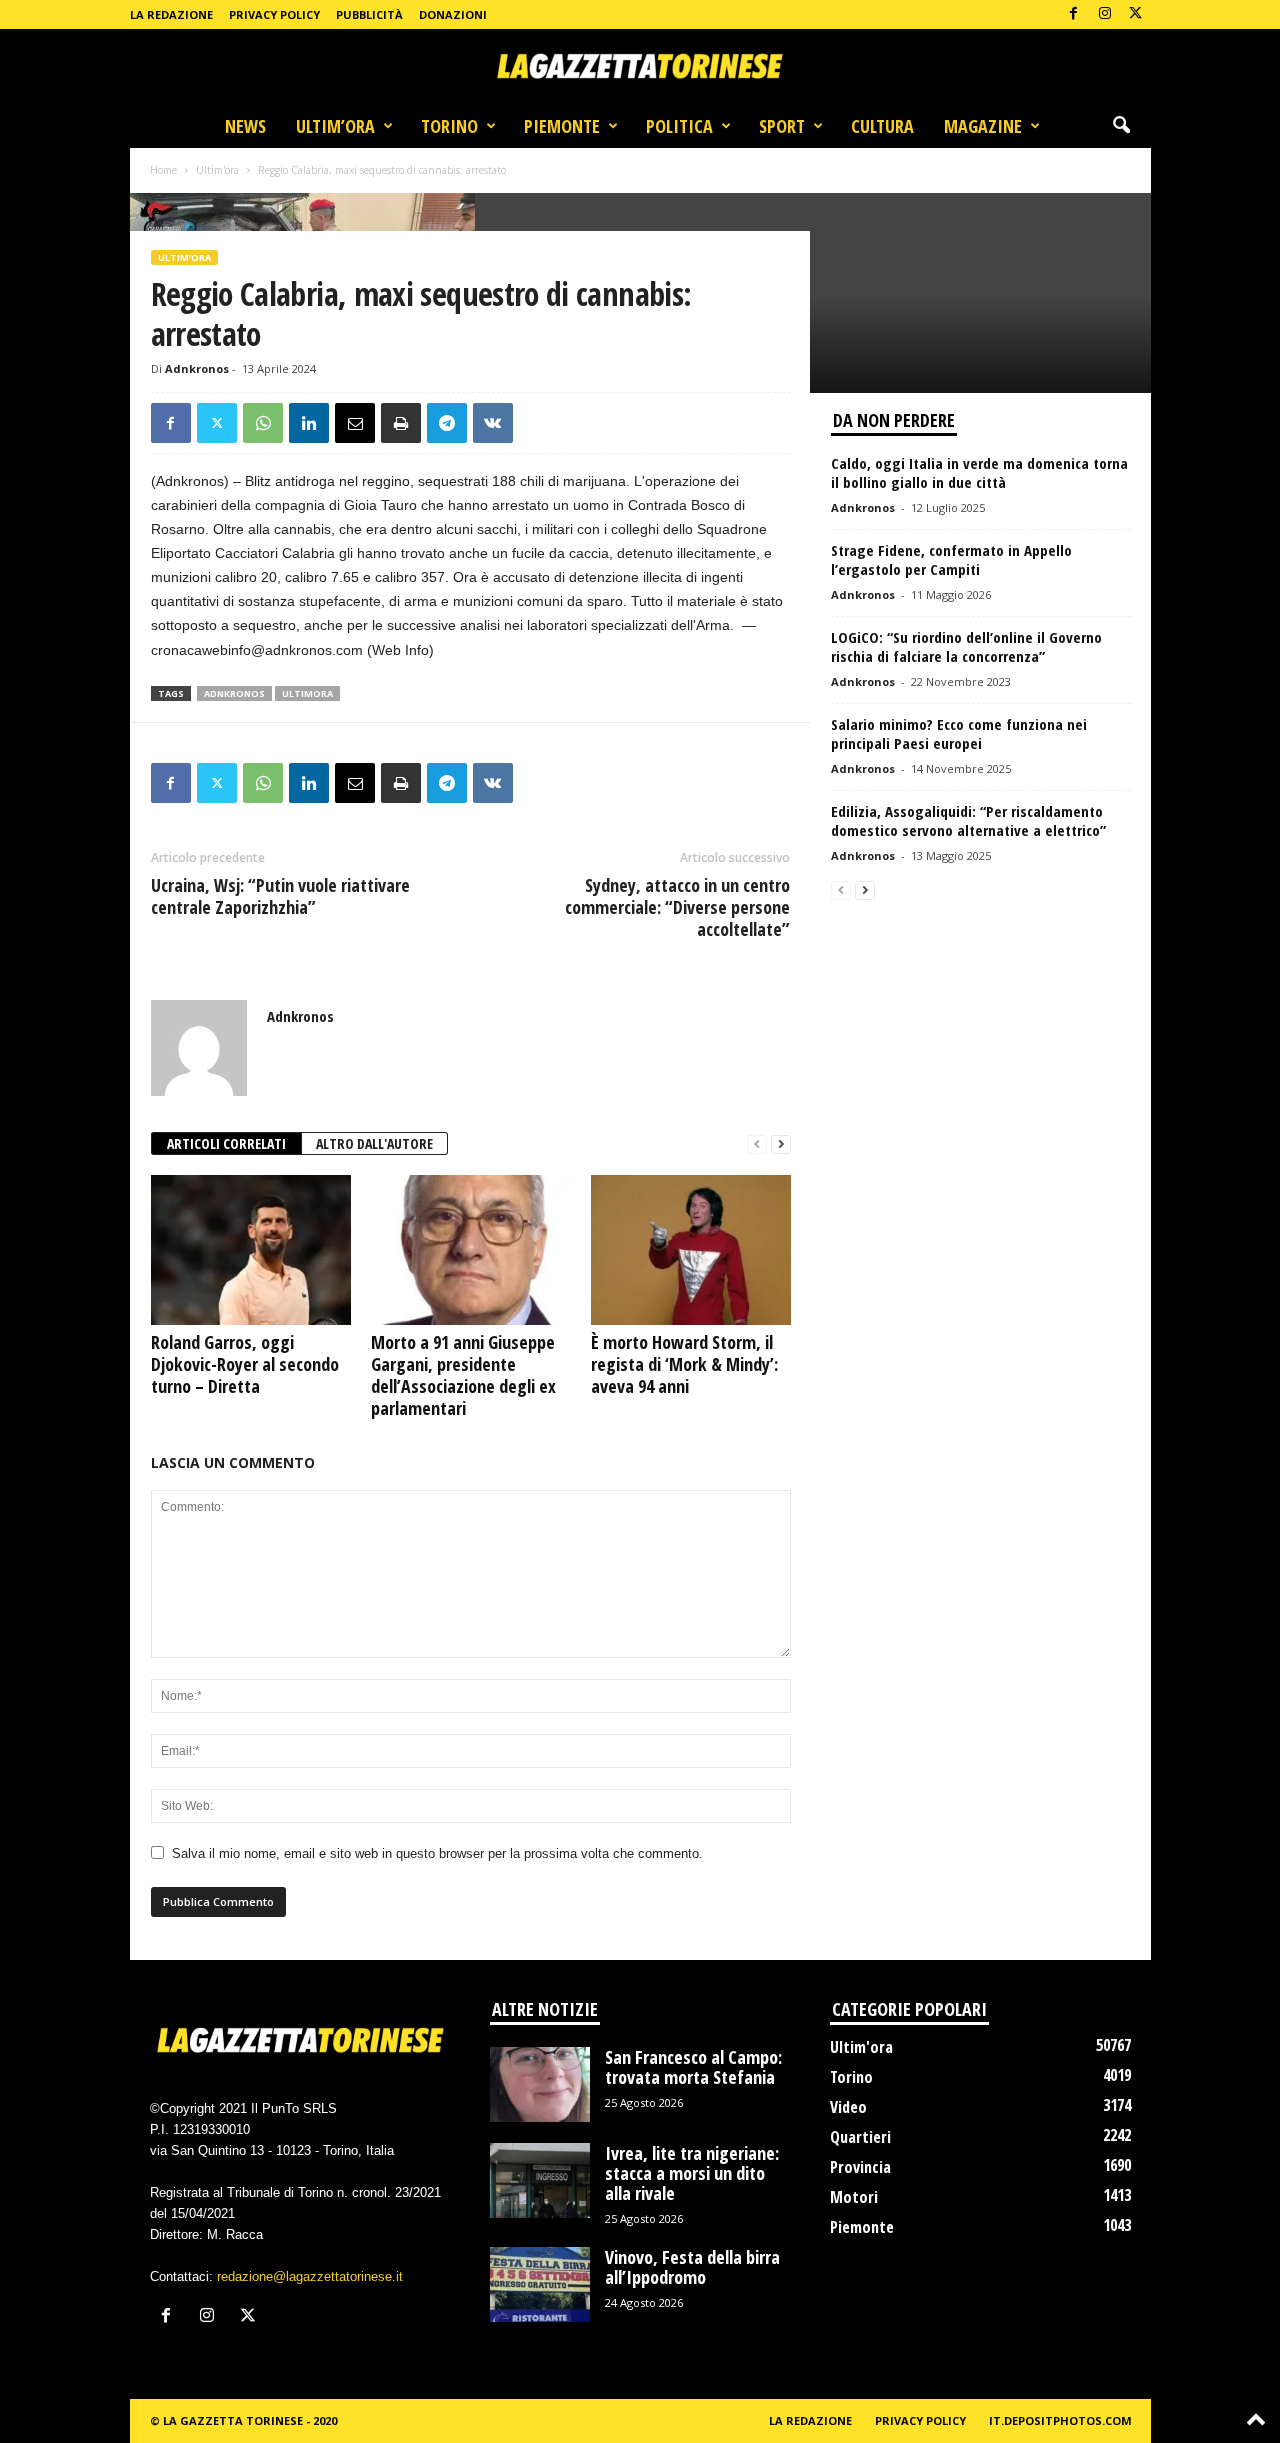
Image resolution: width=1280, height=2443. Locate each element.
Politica (679, 126)
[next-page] (781, 1144)
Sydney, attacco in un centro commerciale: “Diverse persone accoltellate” (677, 907)
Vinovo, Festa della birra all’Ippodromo (692, 2267)
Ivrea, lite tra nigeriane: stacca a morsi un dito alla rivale (692, 2173)
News (245, 126)
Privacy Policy (274, 14)
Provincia (860, 2167)
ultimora (307, 693)
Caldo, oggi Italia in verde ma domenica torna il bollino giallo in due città (979, 472)
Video (848, 2107)
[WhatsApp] (263, 423)
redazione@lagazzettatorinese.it (310, 2276)
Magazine (983, 126)
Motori (854, 2197)
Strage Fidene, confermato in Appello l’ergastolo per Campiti (951, 559)
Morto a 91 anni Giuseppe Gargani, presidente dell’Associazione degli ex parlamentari (463, 1375)
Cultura (882, 126)
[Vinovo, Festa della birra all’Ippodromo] (540, 2284)
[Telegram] (447, 423)
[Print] (401, 423)
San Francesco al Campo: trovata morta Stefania (693, 2067)
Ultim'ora (217, 170)
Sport (782, 126)
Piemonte (562, 126)
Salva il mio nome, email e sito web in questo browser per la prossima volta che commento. (437, 1853)
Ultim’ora (335, 126)
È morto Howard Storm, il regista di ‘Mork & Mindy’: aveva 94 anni (684, 1364)
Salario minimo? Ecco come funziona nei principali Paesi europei (959, 733)
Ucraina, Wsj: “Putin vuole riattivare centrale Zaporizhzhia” (280, 896)
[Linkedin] (309, 423)
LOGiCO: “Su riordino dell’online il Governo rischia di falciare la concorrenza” (966, 646)
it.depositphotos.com (1060, 2420)
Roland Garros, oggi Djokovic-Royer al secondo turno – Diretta (245, 1364)
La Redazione (171, 14)
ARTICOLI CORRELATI (226, 1143)
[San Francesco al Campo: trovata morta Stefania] (540, 2084)
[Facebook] (1074, 14)
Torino (449, 126)
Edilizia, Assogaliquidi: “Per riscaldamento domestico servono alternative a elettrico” (968, 820)
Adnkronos (197, 368)
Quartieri (860, 2137)
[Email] (355, 423)
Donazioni (453, 14)
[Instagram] (1105, 14)
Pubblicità (369, 14)
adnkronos (234, 693)
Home (163, 170)
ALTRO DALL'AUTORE (374, 1143)
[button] (1121, 126)
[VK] (493, 423)
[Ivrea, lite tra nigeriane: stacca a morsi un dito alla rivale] (540, 2180)
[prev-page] (757, 1144)
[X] (1136, 14)
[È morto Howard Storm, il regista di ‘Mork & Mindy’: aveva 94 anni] (691, 1250)
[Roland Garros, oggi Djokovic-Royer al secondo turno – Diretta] (251, 1250)
